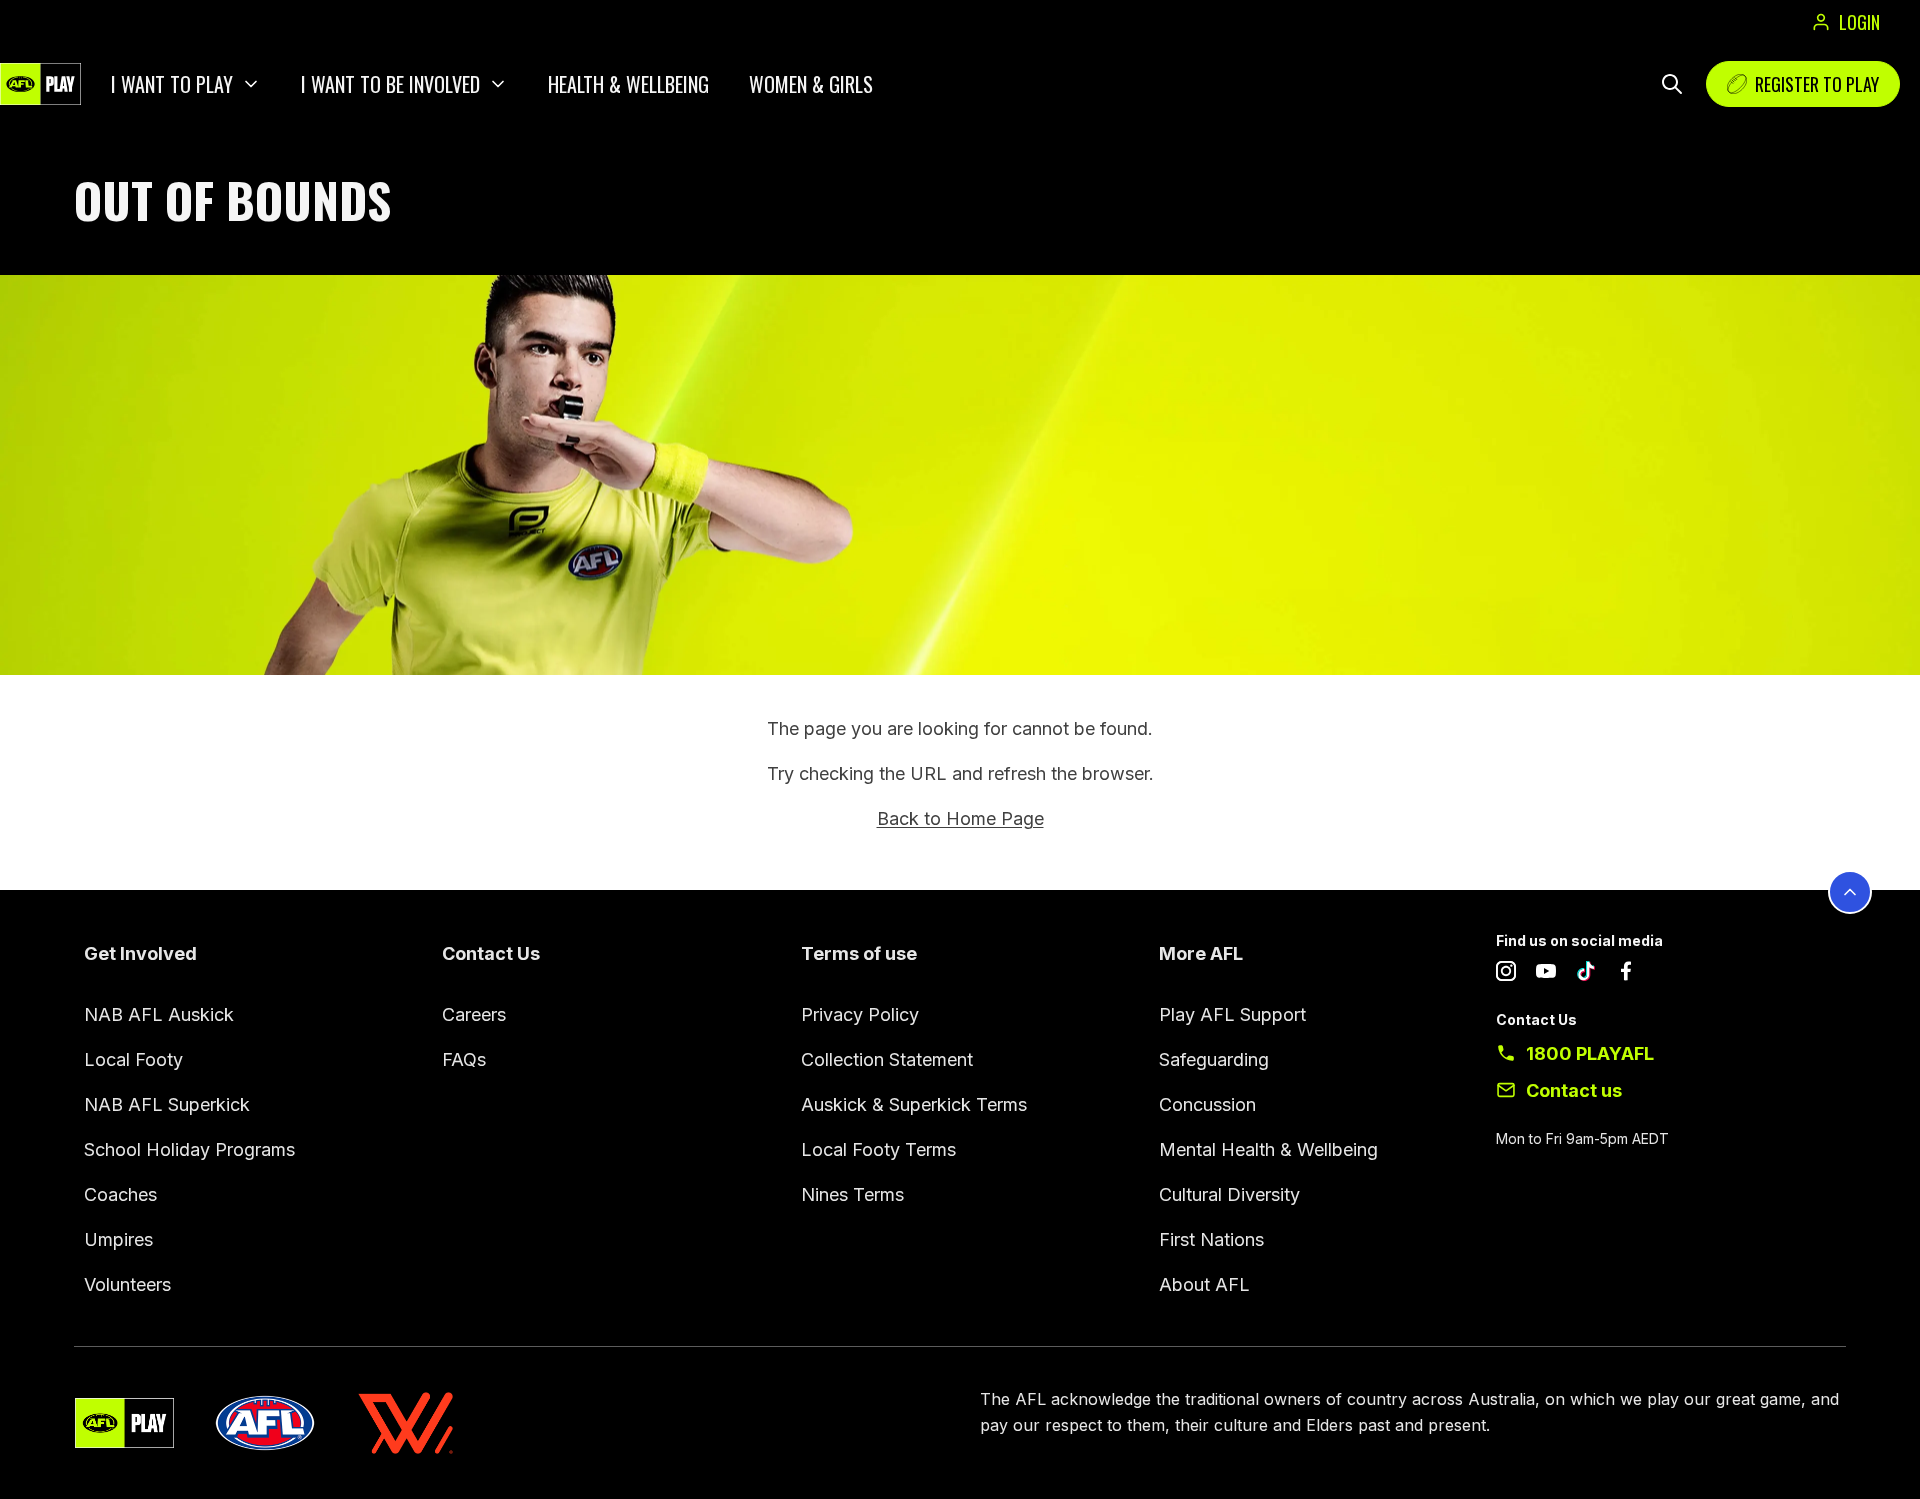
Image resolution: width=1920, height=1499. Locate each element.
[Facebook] (1626, 975)
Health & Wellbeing (628, 84)
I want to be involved (390, 84)
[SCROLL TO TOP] (1850, 892)
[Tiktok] (1586, 975)
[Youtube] (1546, 975)
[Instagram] (1506, 975)
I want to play (172, 84)
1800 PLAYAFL (1590, 1053)
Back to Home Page (960, 818)
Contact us (1574, 1090)
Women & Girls (811, 84)
